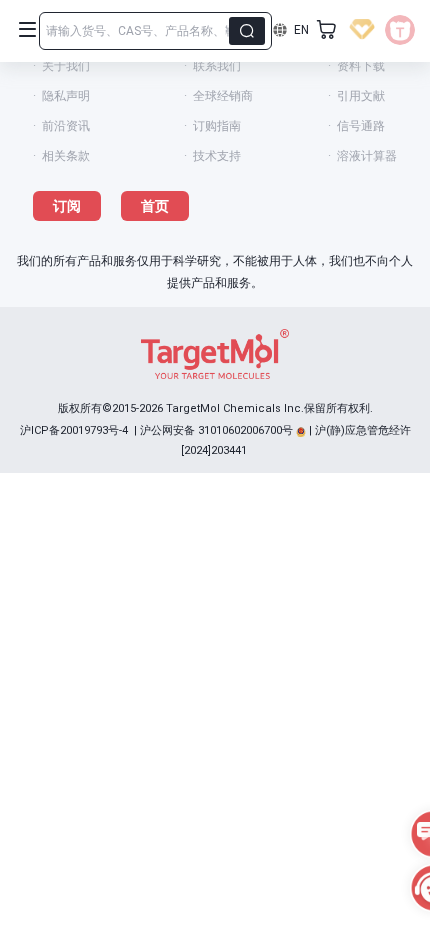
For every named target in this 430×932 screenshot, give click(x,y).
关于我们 (66, 66)
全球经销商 (223, 96)
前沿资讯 (66, 126)
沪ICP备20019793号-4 (74, 430)
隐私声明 (66, 96)
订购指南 (217, 126)
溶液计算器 (367, 156)
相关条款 (66, 156)
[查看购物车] (327, 30)
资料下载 (361, 66)
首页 (155, 206)
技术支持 (217, 156)
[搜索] (247, 31)
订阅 (67, 206)
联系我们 (217, 66)
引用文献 (361, 96)
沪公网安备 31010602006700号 (216, 430)
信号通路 (361, 126)
